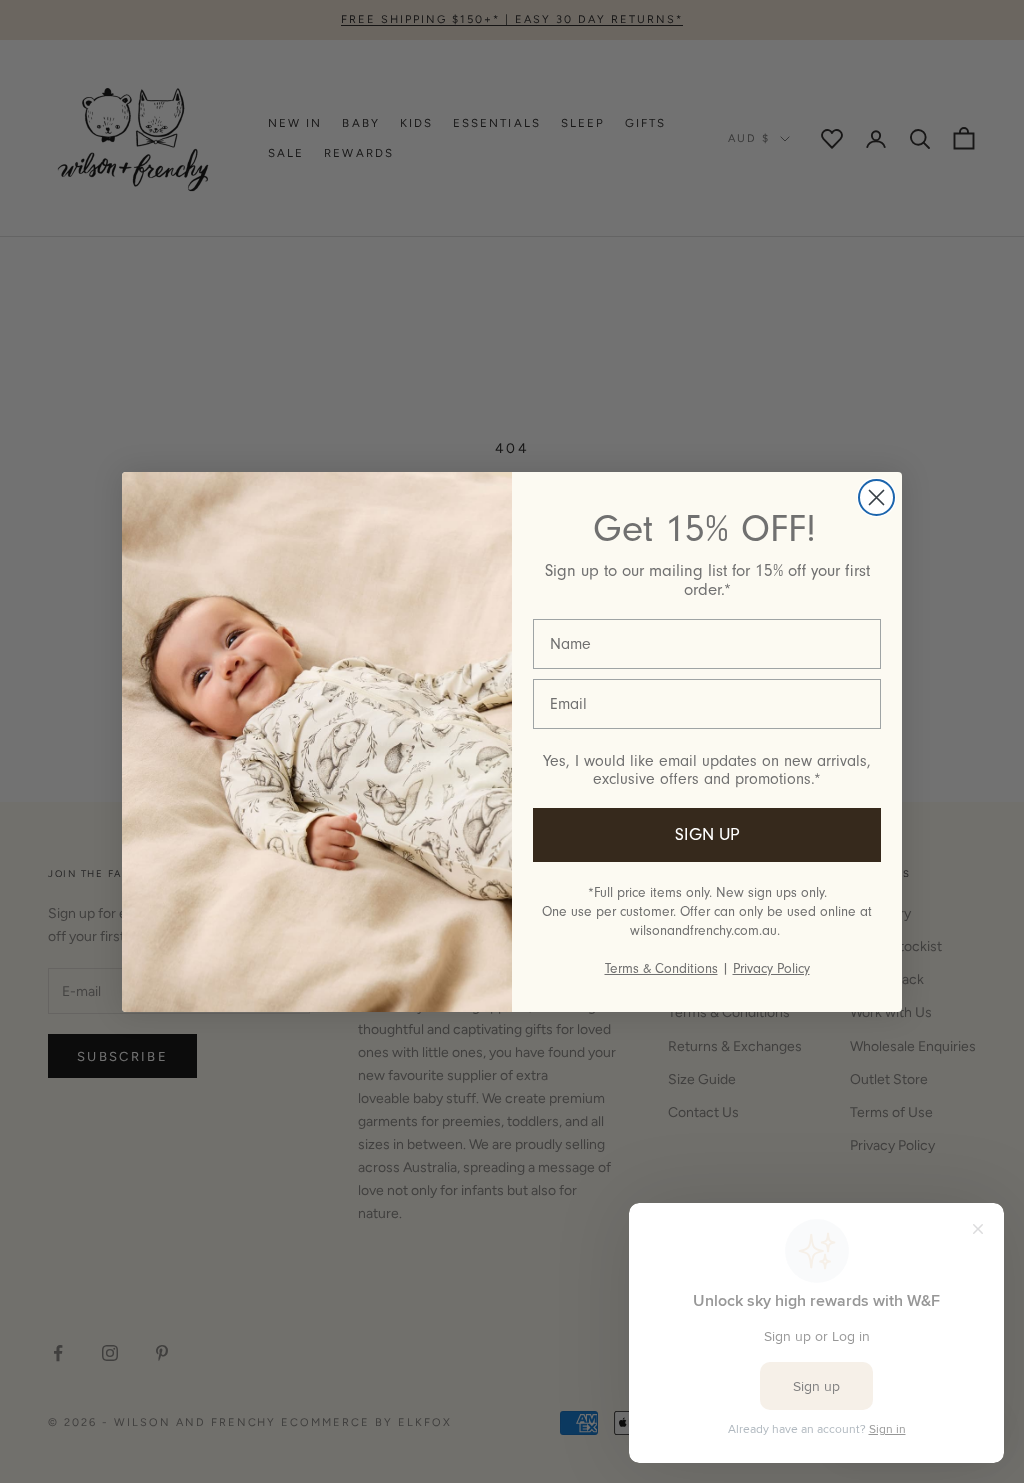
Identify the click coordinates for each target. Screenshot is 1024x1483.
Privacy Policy (771, 969)
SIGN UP (707, 834)
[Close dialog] (876, 497)
